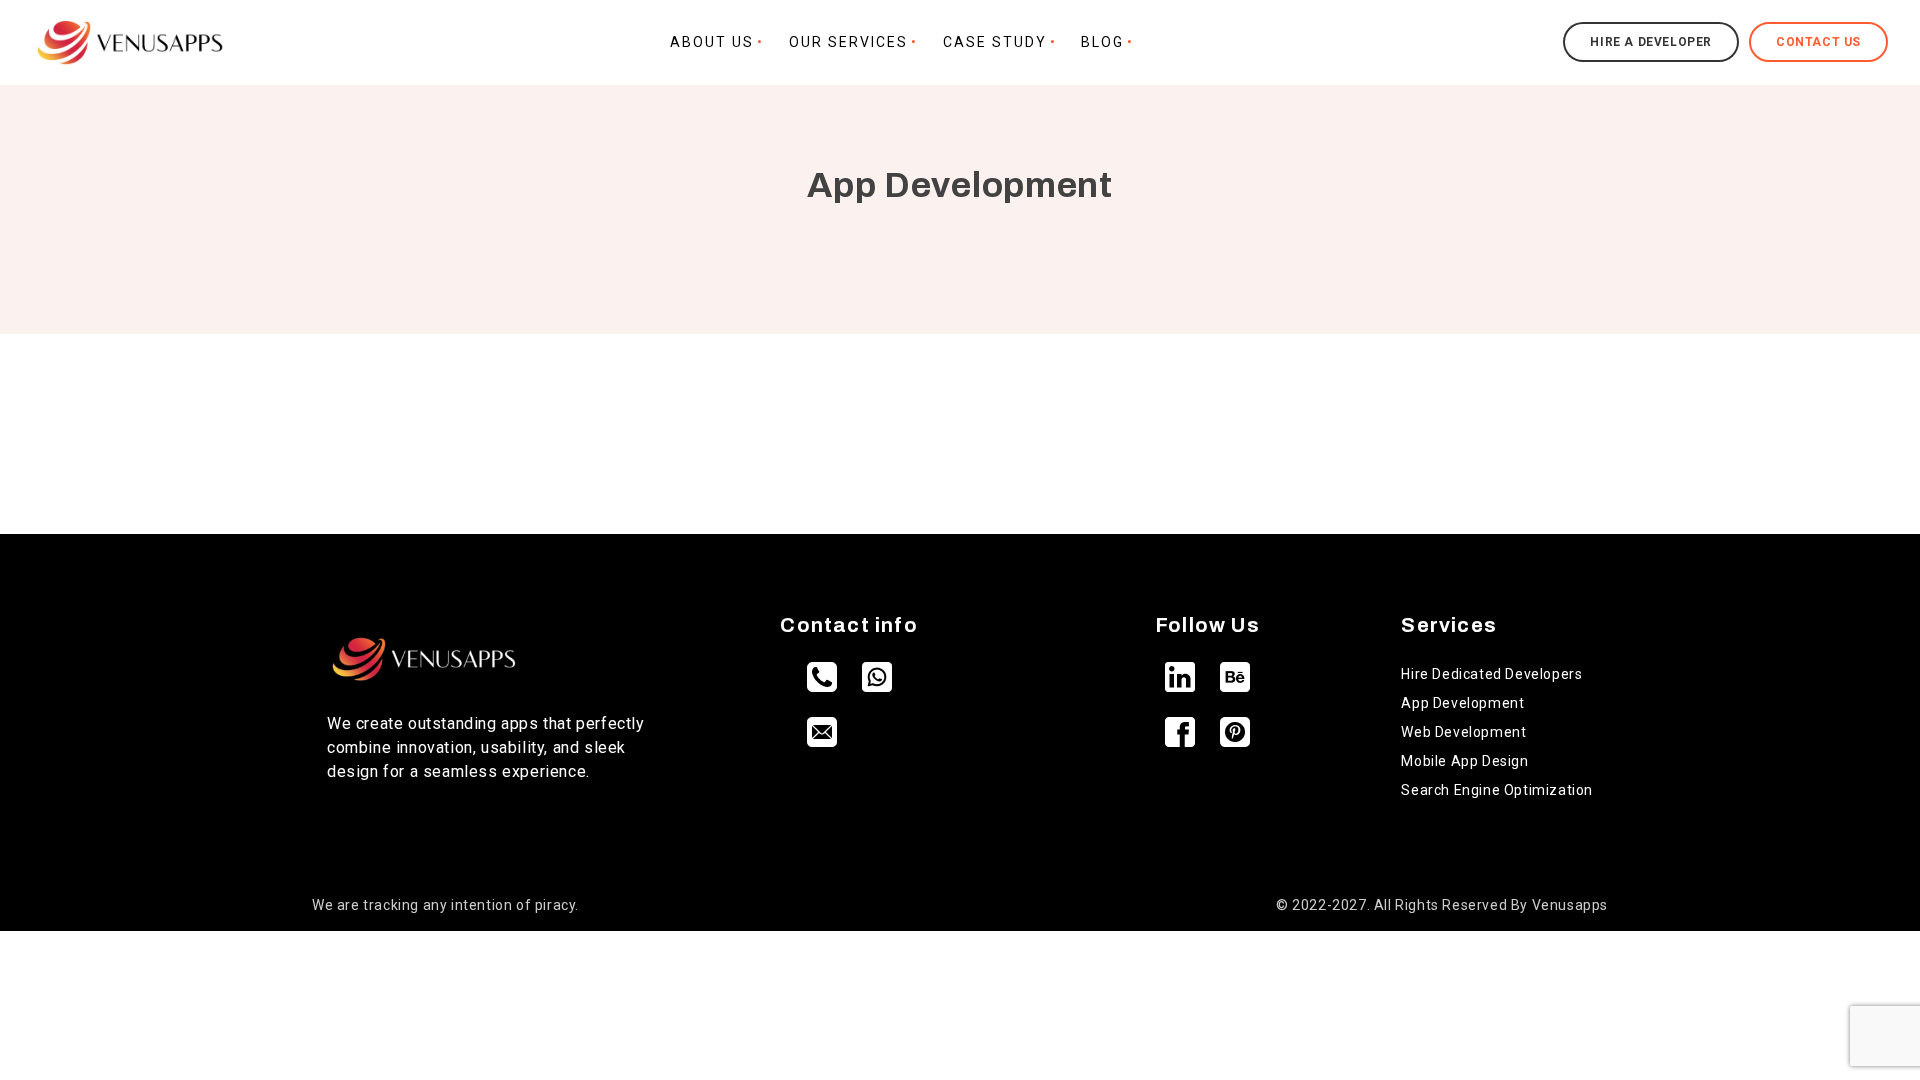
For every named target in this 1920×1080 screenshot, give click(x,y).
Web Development (1463, 732)
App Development (1462, 703)
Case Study (995, 42)
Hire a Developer (1651, 42)
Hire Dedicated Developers (1491, 674)
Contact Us (1818, 42)
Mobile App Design (1464, 761)
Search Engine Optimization (1497, 790)
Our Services (848, 42)
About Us (712, 42)
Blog (1102, 42)
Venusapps (1570, 905)
